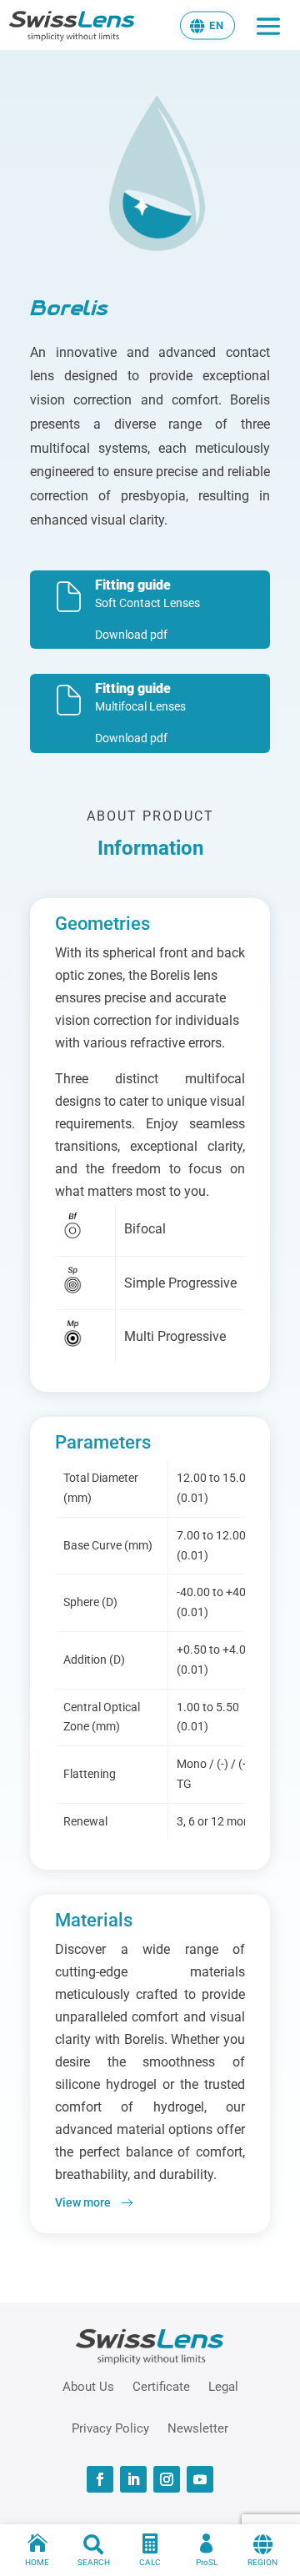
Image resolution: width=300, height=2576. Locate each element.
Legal (223, 2386)
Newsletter (198, 2428)
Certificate (161, 2386)
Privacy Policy (110, 2428)
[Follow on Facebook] (100, 2479)
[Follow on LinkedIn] (133, 2479)
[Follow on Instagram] (167, 2479)
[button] (207, 25)
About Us (88, 2386)
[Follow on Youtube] (200, 2479)
